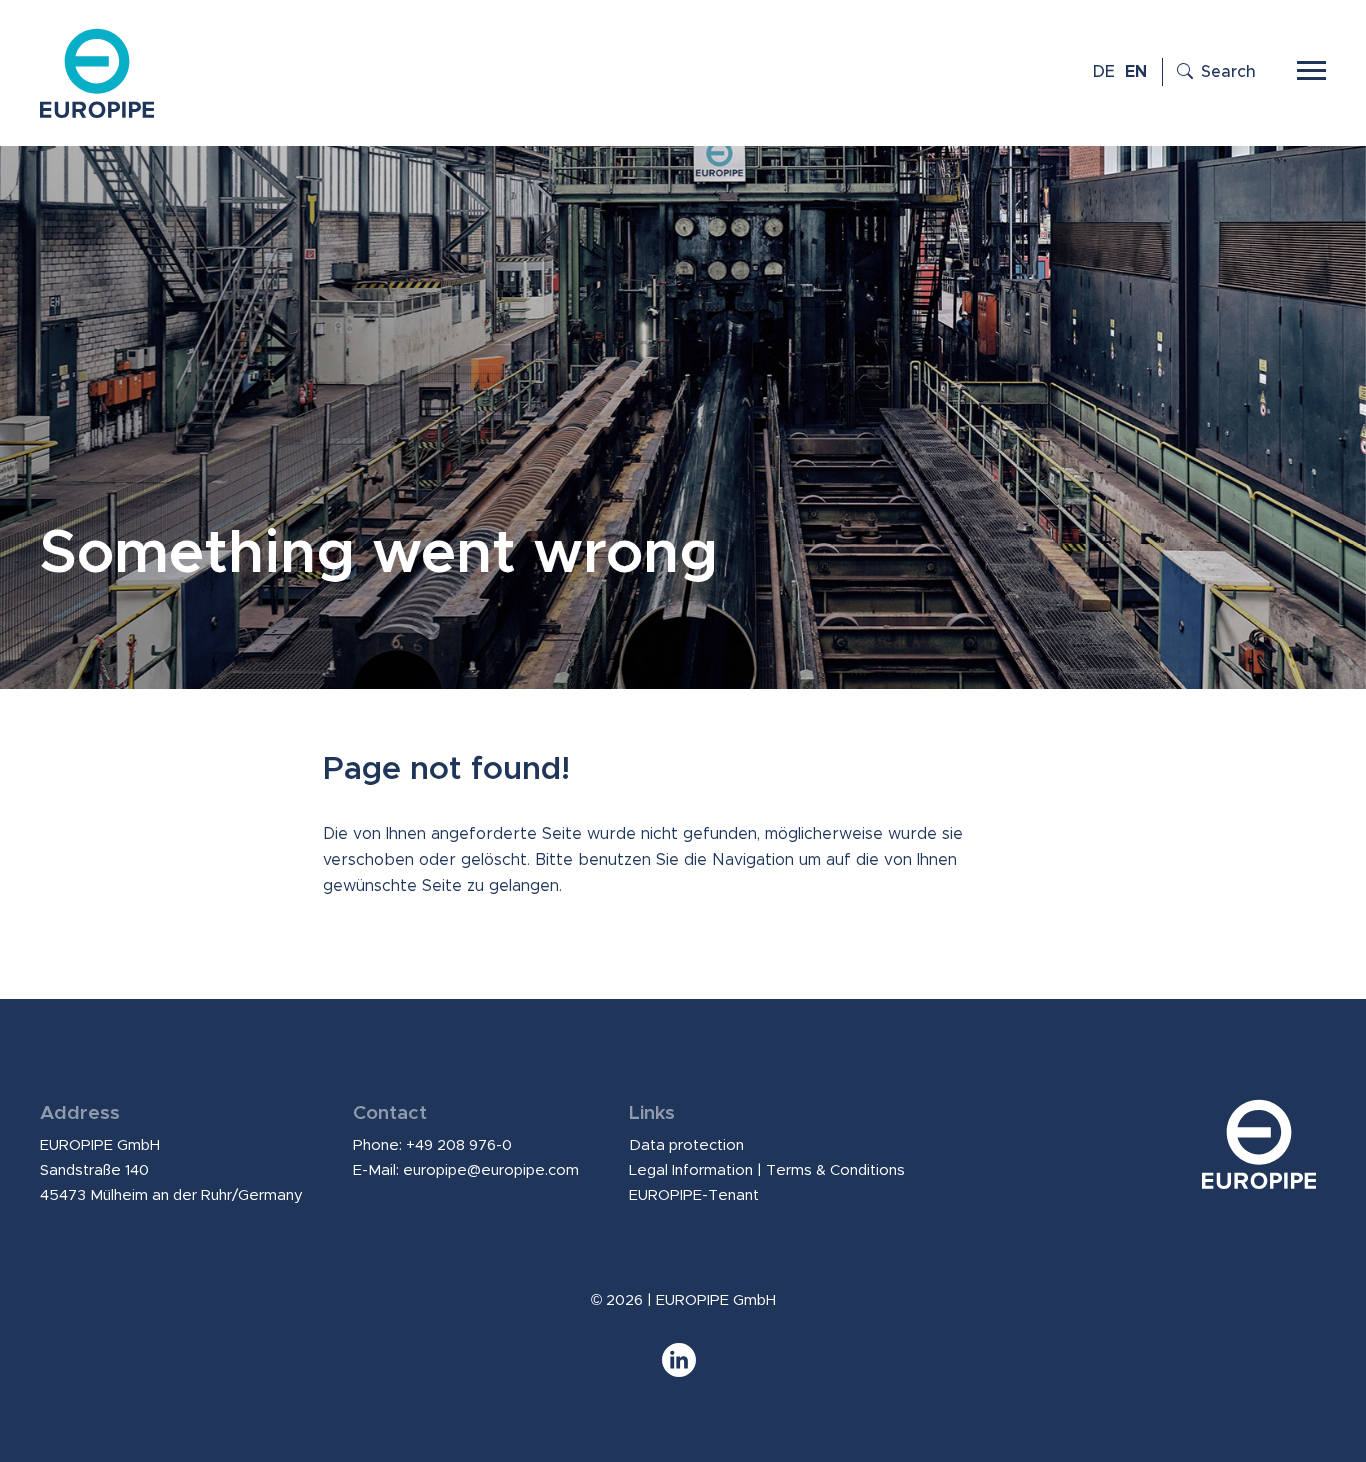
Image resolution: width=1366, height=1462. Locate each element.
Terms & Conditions (835, 1170)
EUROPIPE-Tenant (694, 1195)
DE (1104, 72)
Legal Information (691, 1170)
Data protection (686, 1145)
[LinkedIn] (683, 1369)
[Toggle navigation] (1311, 68)
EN (1136, 72)
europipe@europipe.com (491, 1170)
